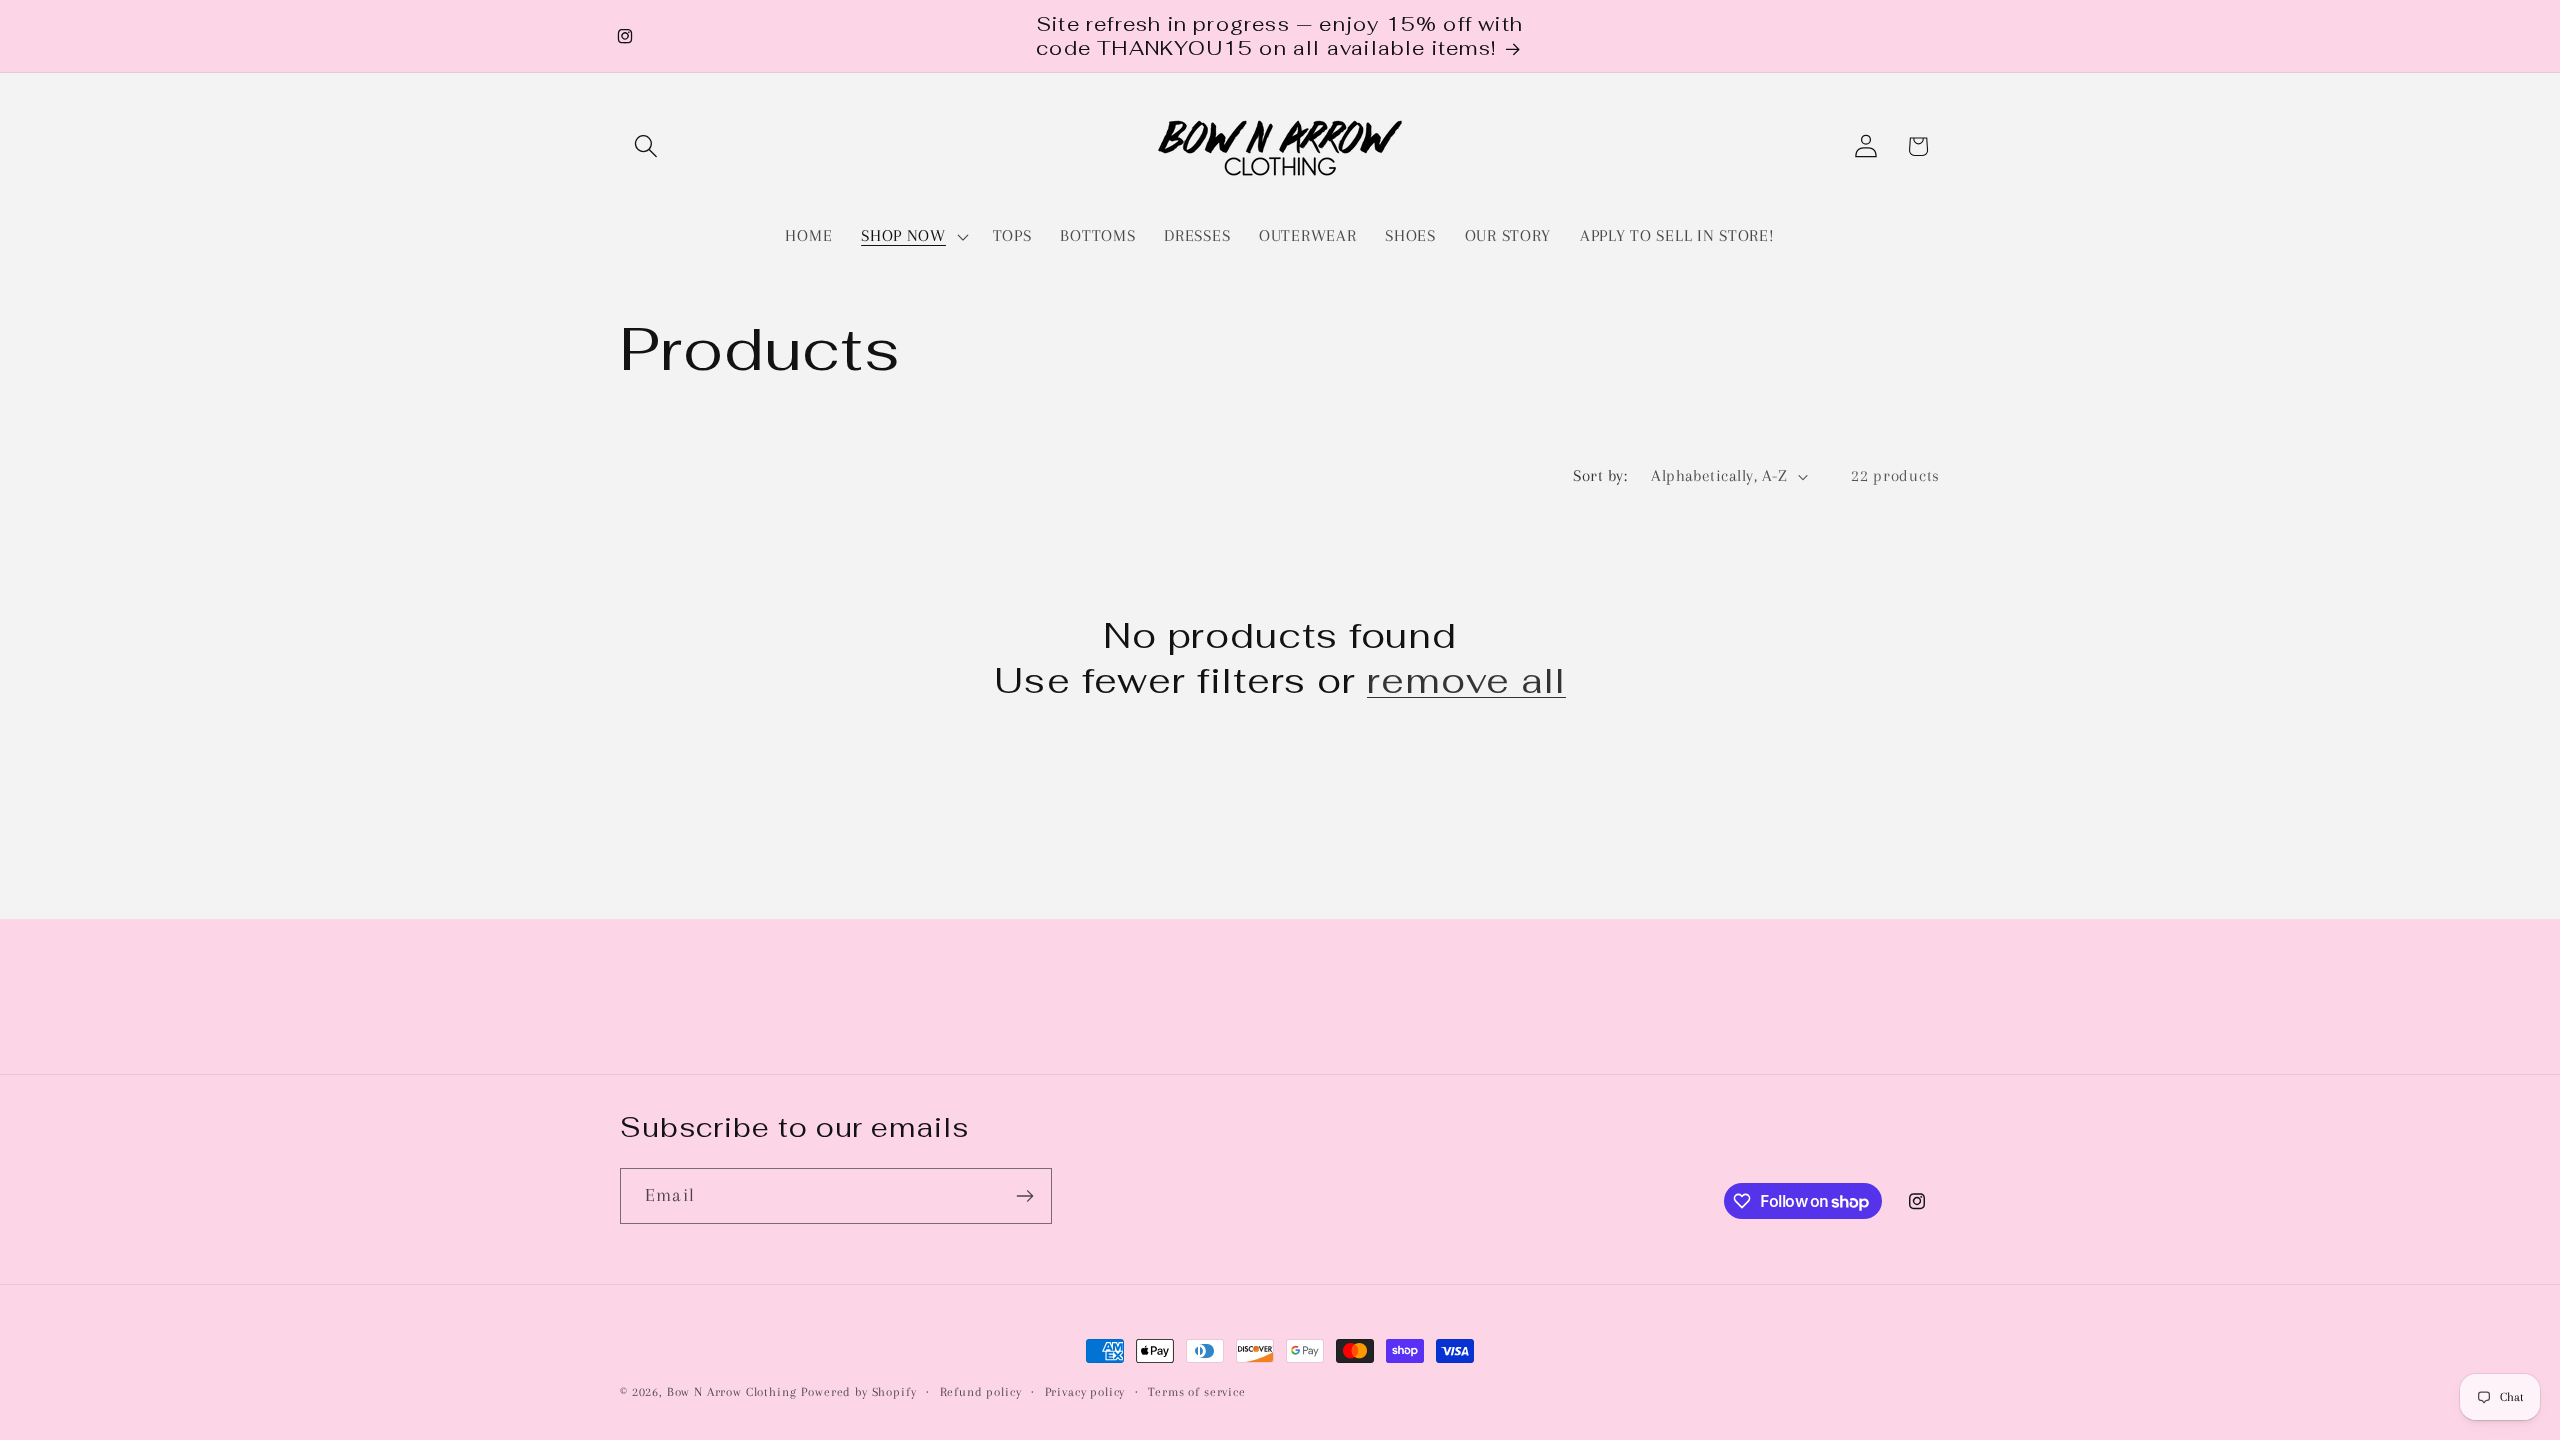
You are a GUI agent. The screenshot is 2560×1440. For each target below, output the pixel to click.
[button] (646, 146)
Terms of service (1196, 1392)
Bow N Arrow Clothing (732, 1392)
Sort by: (1600, 475)
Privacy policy (1085, 1392)
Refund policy (981, 1392)
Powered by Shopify (858, 1392)
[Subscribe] (1024, 1196)
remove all (1466, 681)
